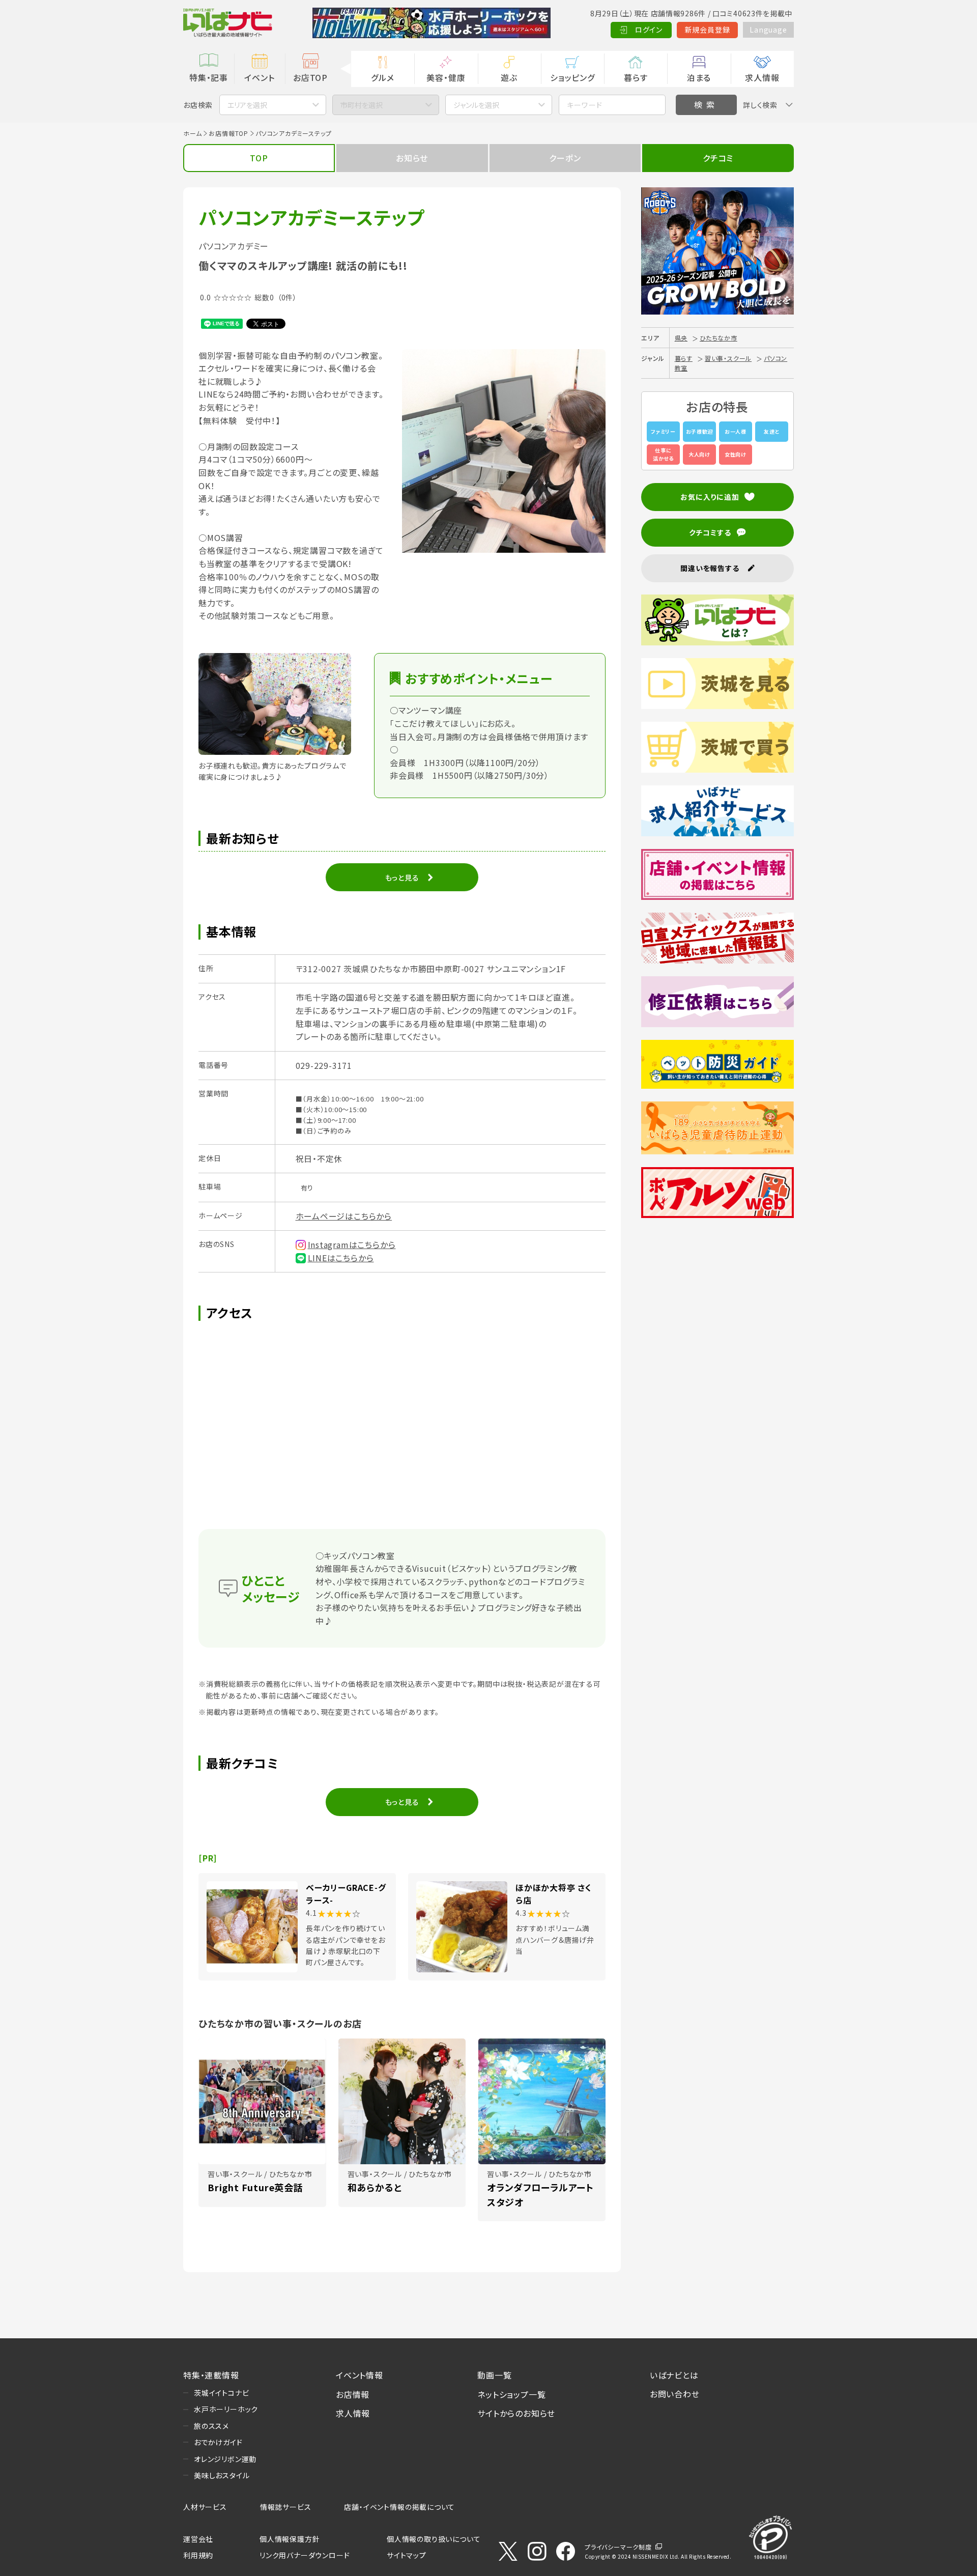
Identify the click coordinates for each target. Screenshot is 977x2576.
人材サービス (205, 2507)
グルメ (382, 77)
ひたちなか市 (719, 338)
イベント (259, 77)
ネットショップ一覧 (511, 2394)
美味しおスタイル (222, 2475)
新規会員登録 (708, 30)
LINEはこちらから (341, 1258)
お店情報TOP (228, 133)
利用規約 (198, 2555)
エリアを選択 (247, 105)
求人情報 (762, 77)
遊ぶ (509, 77)
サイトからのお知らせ (516, 2413)
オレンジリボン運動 (225, 2459)
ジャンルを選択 (476, 105)
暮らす (636, 77)
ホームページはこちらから (344, 1216)
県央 (681, 338)
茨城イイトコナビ (221, 2393)
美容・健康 (446, 77)
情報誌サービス (286, 2507)
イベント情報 (360, 2375)
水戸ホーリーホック (226, 2409)
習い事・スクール (728, 358)
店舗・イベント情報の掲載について (399, 2507)
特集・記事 (209, 77)
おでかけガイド (218, 2442)
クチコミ (718, 158)
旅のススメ (211, 2426)
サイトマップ (407, 2555)
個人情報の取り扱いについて (434, 2539)
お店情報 (353, 2394)
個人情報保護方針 (290, 2539)
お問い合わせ (675, 2394)
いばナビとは (674, 2375)
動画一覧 (494, 2375)
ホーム (192, 133)
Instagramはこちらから (352, 1244)
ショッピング (572, 77)
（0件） (287, 297)
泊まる (699, 77)
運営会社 (198, 2539)
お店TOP (310, 77)
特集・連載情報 (211, 2375)
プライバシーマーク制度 (618, 2547)
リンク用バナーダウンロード (305, 2555)
